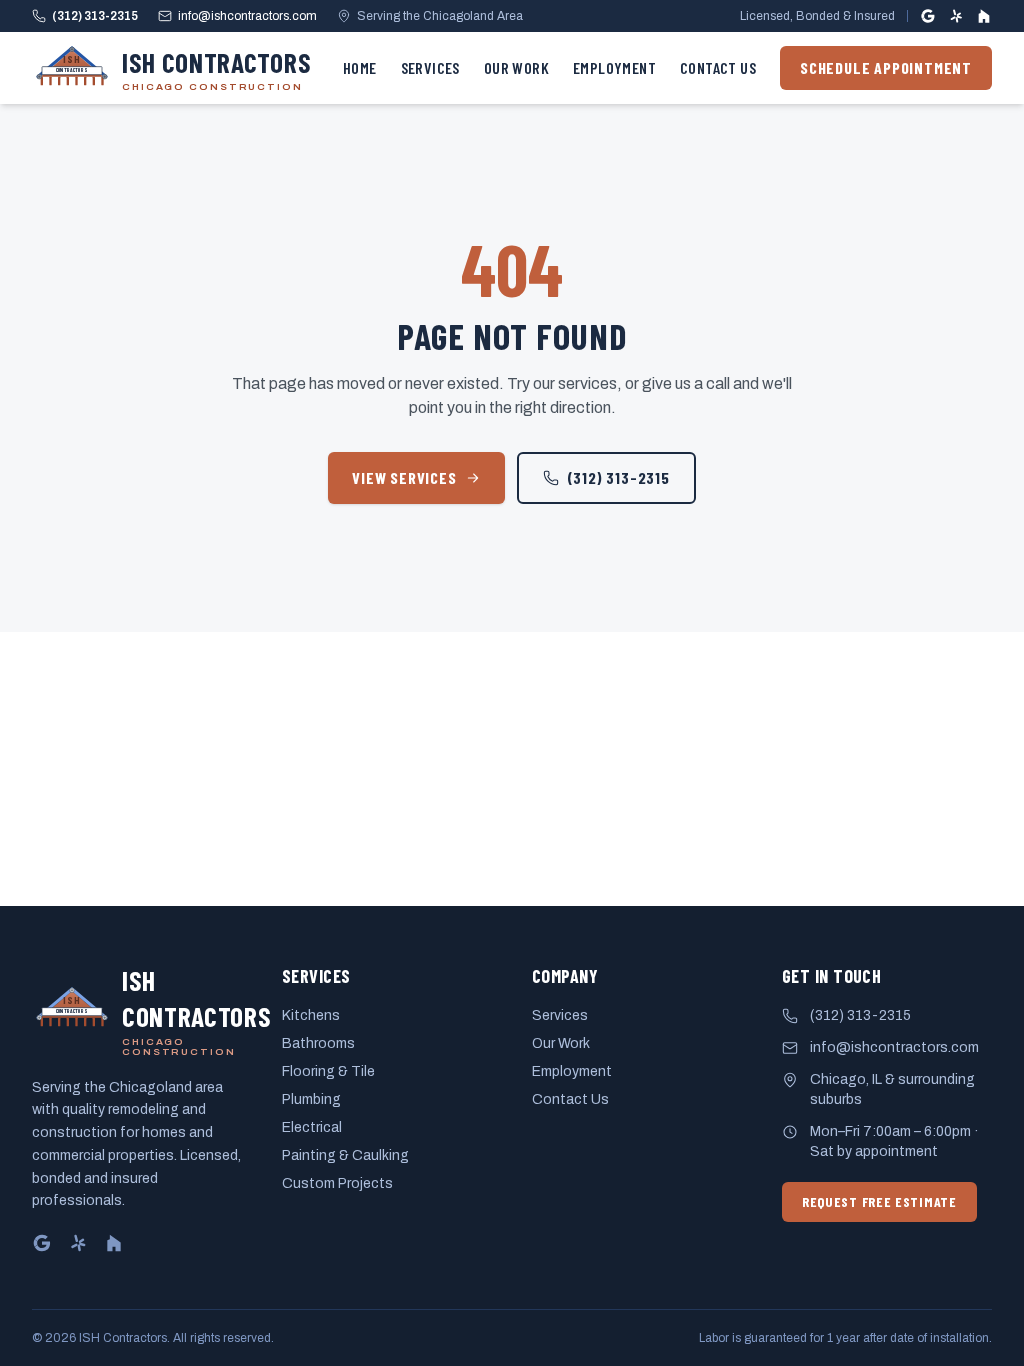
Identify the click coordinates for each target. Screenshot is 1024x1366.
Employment (614, 67)
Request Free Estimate (879, 1201)
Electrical (312, 1127)
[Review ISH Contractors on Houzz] (984, 16)
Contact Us (718, 67)
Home (360, 67)
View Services (404, 477)
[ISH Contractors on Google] (928, 16)
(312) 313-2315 (95, 16)
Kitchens (311, 1015)
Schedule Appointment (886, 67)
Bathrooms (318, 1043)
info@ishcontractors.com (247, 16)
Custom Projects (337, 1183)
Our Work (516, 67)
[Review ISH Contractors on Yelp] (956, 16)
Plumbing (311, 1099)
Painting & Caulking (345, 1155)
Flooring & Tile (328, 1071)
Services (430, 67)
